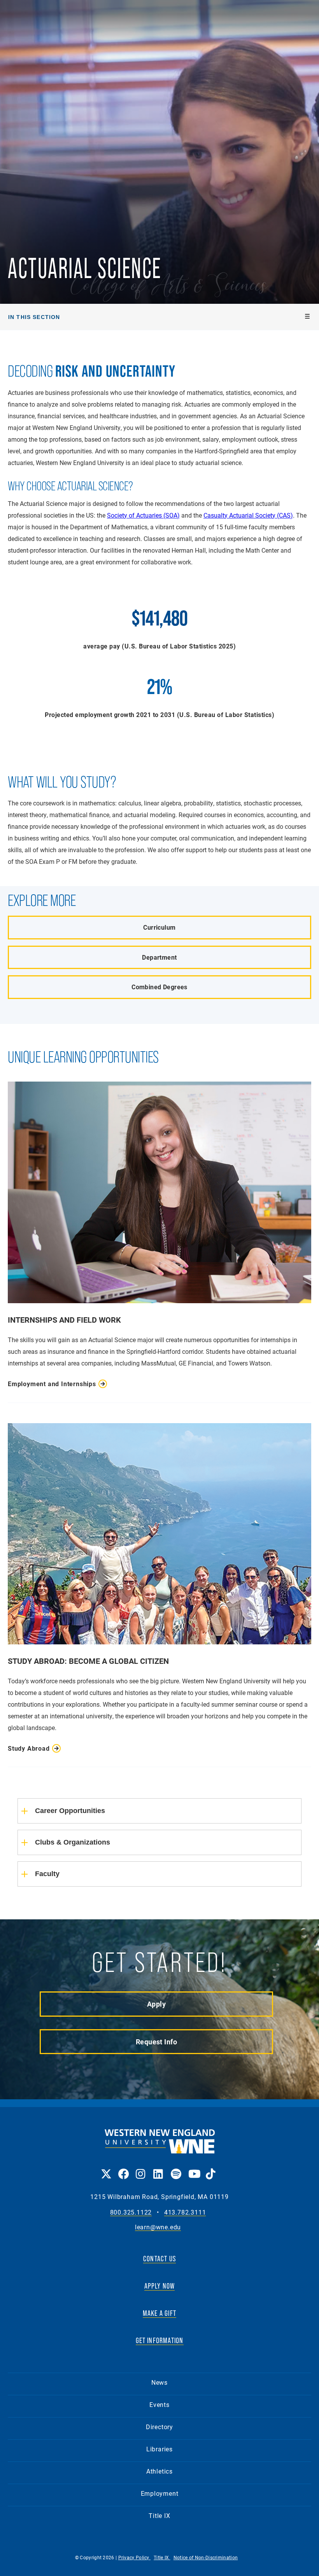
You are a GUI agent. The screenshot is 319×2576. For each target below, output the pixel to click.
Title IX (159, 2515)
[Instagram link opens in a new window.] (141, 2168)
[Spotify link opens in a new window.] (176, 2168)
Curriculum (159, 927)
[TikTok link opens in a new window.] (211, 2168)
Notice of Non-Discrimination (206, 2557)
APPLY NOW (160, 2286)
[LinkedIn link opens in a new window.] (158, 2168)
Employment (160, 2493)
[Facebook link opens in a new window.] (123, 2168)
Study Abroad (29, 1748)
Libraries (159, 2449)
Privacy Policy (135, 2557)
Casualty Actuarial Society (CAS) (248, 515)
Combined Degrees (159, 987)
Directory (159, 2427)
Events (159, 2404)
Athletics (159, 2471)
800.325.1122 (131, 2212)
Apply (156, 2004)
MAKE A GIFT (159, 2313)
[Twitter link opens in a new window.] (106, 2168)
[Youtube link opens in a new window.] (193, 2168)
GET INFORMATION (160, 2340)
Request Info (156, 2042)
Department (159, 957)
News (159, 2382)
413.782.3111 (185, 2212)
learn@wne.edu (158, 2227)
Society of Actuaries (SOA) (143, 515)
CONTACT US (159, 2259)
